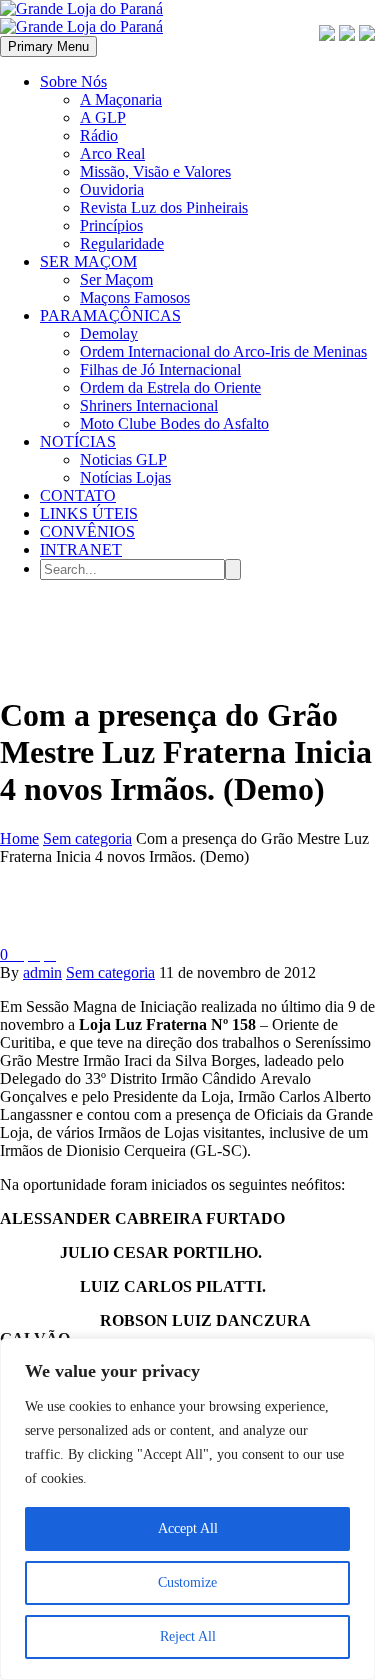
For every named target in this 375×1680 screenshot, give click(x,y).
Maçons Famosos (135, 297)
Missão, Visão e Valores (155, 171)
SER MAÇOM (88, 261)
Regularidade (122, 243)
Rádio (99, 135)
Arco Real (112, 153)
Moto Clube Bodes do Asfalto (174, 423)
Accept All (188, 1528)
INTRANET (81, 549)
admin (42, 972)
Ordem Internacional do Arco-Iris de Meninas (223, 351)
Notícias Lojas (125, 477)
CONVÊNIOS (87, 531)
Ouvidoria (112, 189)
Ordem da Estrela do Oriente (170, 387)
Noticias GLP (123, 459)
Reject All (188, 1636)
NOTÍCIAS (78, 441)
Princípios (111, 225)
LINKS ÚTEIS (89, 513)
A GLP (103, 117)
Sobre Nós (73, 81)
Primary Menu (48, 46)
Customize (187, 1582)
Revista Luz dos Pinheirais (164, 207)
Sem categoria (110, 972)
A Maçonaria (121, 99)
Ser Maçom (116, 279)
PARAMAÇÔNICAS (110, 315)
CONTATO (78, 495)
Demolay (109, 333)
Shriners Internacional (149, 405)
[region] (187, 1509)
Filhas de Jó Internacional (160, 369)
